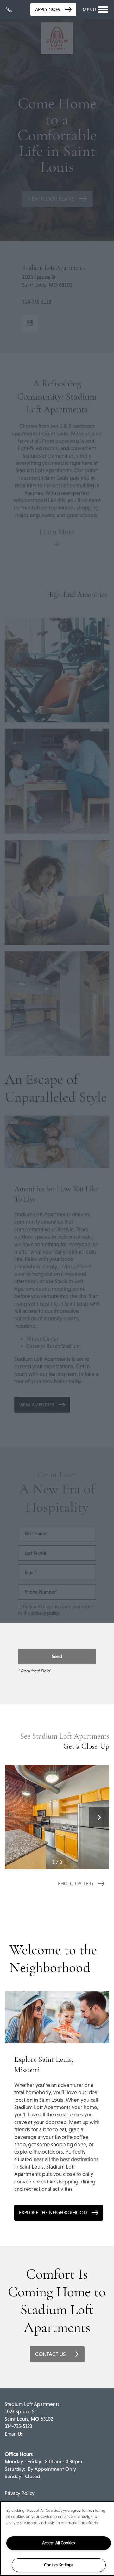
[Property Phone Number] (11, 10)
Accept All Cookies (59, 2543)
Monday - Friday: (24, 2461)
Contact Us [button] (51, 2354)
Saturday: (15, 2469)
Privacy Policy (20, 2493)
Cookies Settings (59, 2565)
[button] (53, 10)
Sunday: (14, 2476)
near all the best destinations (66, 2159)
